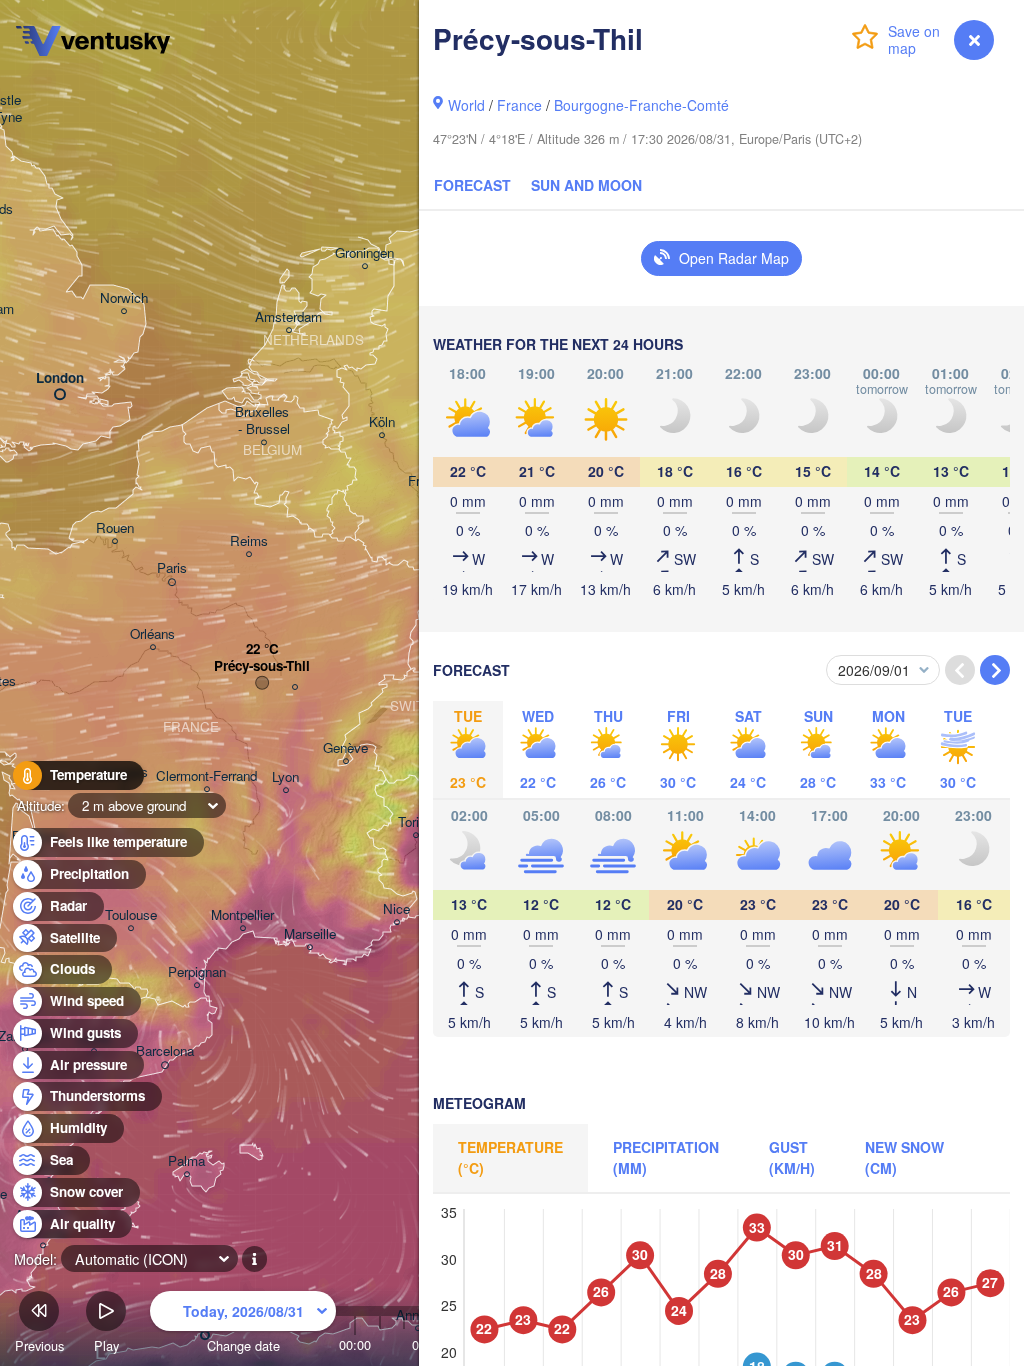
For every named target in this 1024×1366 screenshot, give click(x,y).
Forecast (472, 185)
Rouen (115, 528)
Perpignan (197, 972)
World (466, 105)
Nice (396, 909)
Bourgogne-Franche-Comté (641, 105)
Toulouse (131, 915)
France (519, 105)
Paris (172, 568)
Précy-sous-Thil (262, 666)
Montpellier (242, 915)
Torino (415, 822)
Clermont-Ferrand (206, 776)
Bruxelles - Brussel (264, 421)
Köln (382, 422)
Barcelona (165, 1051)
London (60, 378)
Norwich (124, 298)
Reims (249, 541)
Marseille (310, 934)
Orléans (152, 634)
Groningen (364, 253)
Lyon (285, 777)
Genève (345, 748)
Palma (186, 1161)
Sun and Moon (586, 185)
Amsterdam (288, 317)
